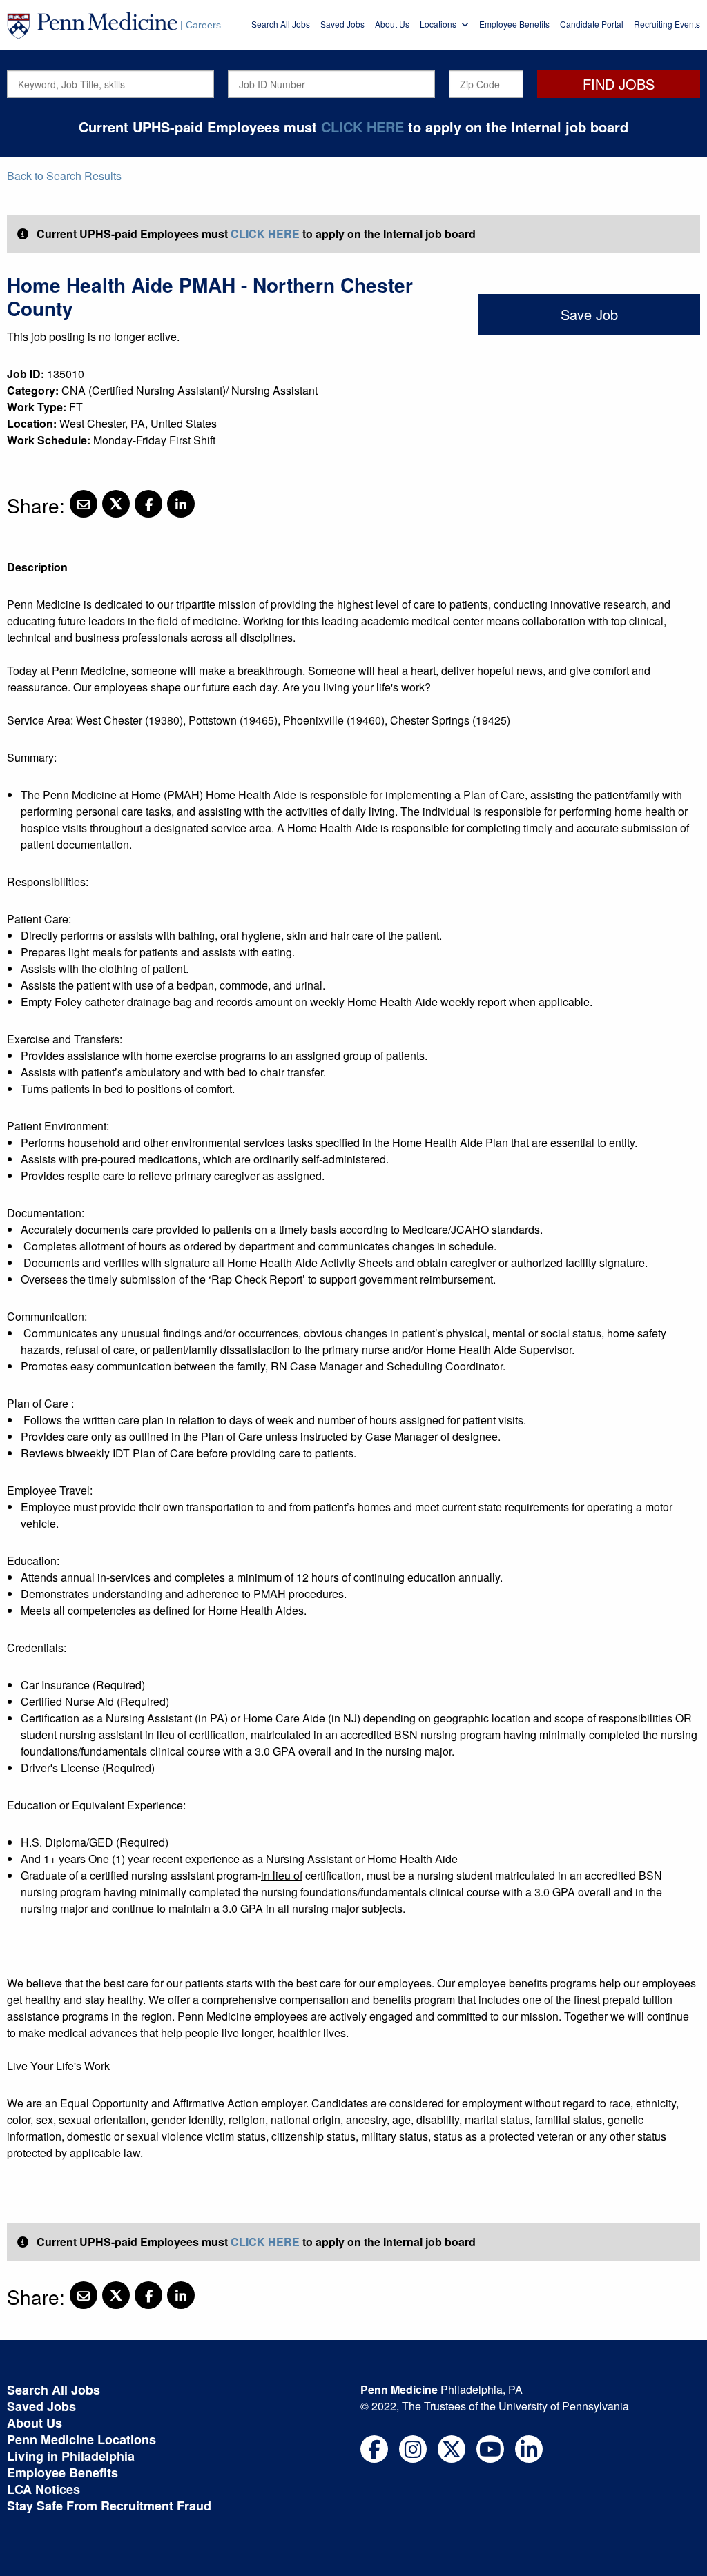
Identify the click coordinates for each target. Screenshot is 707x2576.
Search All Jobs (281, 24)
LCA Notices (43, 2489)
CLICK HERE (362, 127)
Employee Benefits (514, 24)
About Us (392, 24)
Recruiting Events (667, 24)
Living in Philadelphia (71, 2456)
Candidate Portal (592, 24)
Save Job (589, 314)
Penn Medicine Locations (81, 2439)
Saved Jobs (342, 24)
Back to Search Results (64, 176)
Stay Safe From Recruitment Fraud (109, 2506)
